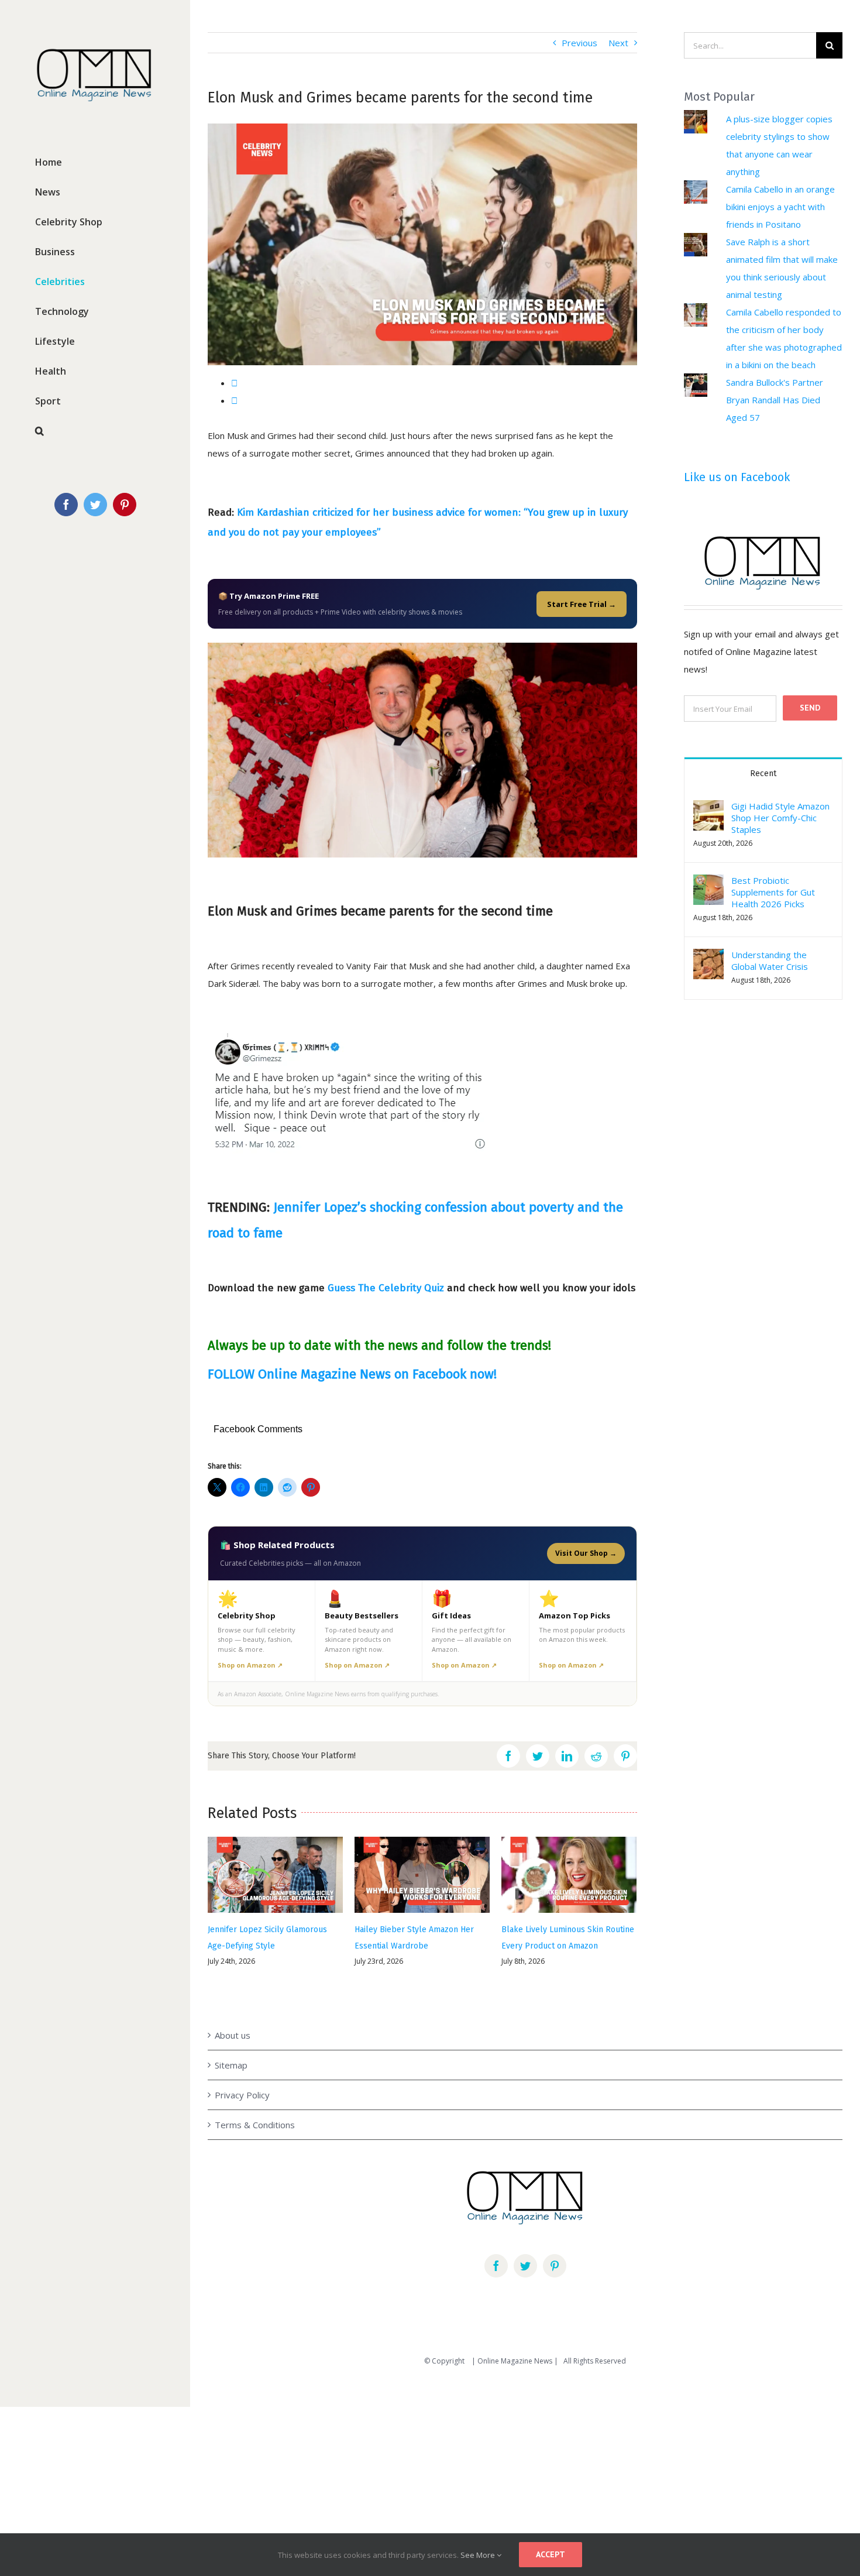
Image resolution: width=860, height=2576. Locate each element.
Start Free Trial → (582, 604)
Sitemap (231, 2038)
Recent (763, 774)
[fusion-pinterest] (555, 2238)
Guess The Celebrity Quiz (386, 1288)
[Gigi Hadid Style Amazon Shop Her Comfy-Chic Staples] (708, 809)
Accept (551, 2554)
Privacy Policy (242, 2067)
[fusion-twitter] (525, 2238)
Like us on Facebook (737, 477)
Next (618, 43)
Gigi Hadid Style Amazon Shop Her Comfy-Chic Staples (780, 818)
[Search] (95, 431)
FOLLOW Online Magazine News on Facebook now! (352, 1374)
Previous (579, 43)
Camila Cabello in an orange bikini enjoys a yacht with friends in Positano (780, 207)
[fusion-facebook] (496, 2238)
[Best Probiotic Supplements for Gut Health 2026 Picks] (708, 883)
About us (233, 2008)
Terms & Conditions (255, 2097)
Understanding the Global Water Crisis (770, 961)
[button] (708, 815)
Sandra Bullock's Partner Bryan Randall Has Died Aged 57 (775, 400)
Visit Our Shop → (586, 1553)
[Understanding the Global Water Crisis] (708, 958)
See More (479, 2555)
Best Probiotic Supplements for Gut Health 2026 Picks (773, 892)
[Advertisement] (351, 2437)
